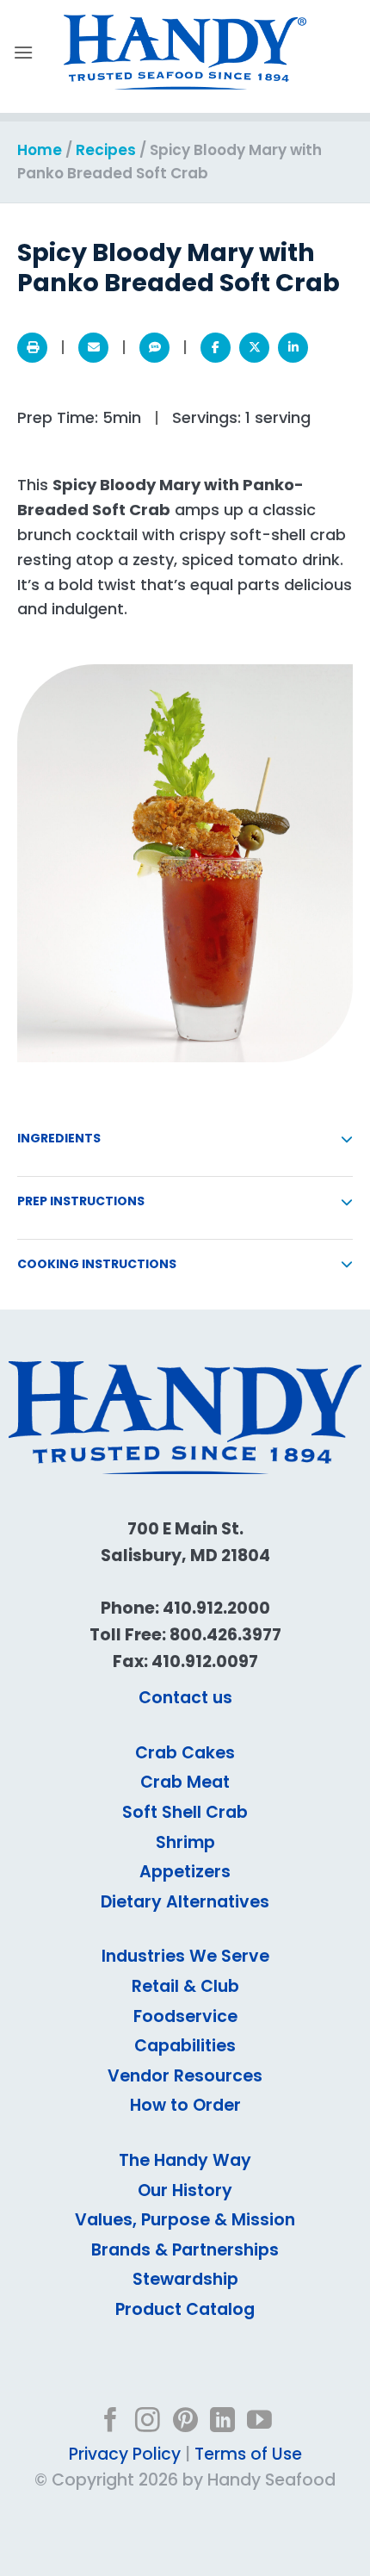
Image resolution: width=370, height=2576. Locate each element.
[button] (23, 52)
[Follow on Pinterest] (185, 2422)
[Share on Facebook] (216, 348)
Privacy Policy (125, 2454)
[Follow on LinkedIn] (222, 2422)
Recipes (106, 150)
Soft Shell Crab (185, 1812)
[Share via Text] (154, 348)
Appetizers (185, 1872)
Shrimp (185, 1842)
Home (40, 150)
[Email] (93, 348)
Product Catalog (185, 2309)
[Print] (32, 348)
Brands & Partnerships (185, 2250)
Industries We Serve (185, 1956)
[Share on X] (254, 348)
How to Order (185, 2105)
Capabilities (185, 2046)
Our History (185, 2190)
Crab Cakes (185, 1753)
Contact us (185, 1698)
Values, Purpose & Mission (185, 2220)
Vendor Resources (185, 2076)
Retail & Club (185, 1986)
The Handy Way (185, 2160)
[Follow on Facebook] (111, 2422)
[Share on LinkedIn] (293, 348)
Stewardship (185, 2279)
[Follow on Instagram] (148, 2422)
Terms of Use (248, 2454)
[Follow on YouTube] (259, 2422)
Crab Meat (185, 1782)
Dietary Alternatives (185, 1902)
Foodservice (185, 2016)
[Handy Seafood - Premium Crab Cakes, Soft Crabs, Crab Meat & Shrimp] (185, 53)
